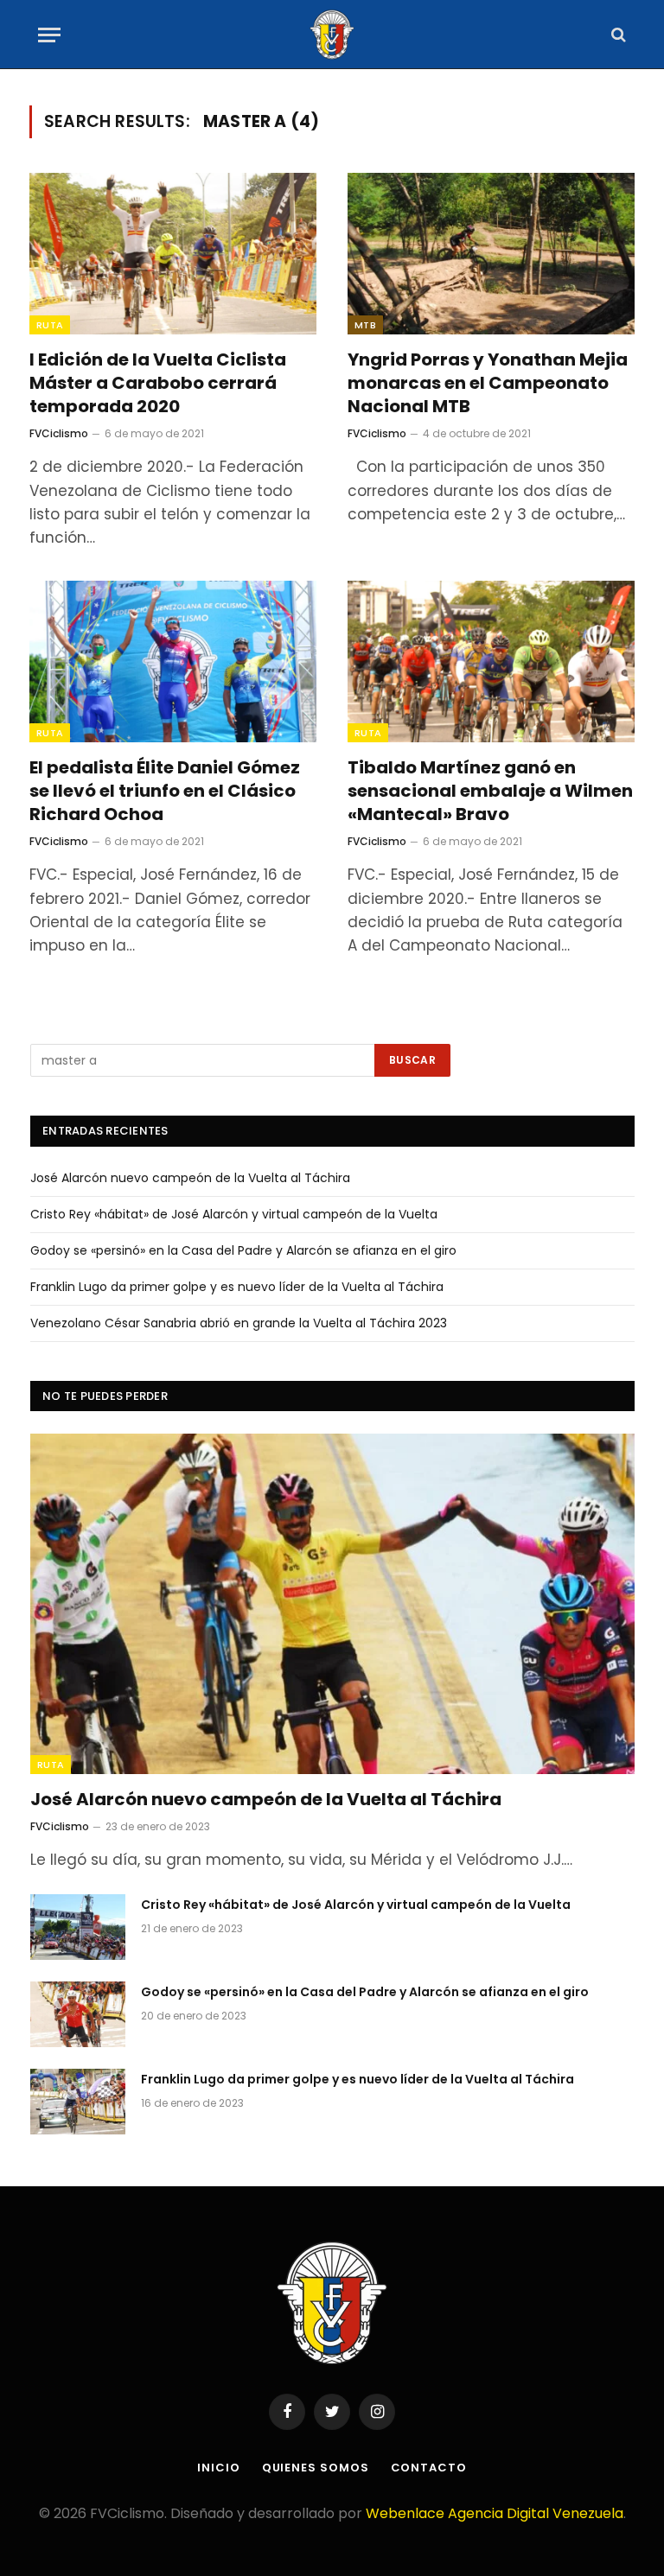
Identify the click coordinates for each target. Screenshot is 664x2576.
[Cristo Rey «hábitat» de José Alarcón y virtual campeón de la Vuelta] (78, 1927)
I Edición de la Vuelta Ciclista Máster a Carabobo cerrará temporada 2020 (158, 383)
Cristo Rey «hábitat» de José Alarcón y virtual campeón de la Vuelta (234, 1214)
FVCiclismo (59, 433)
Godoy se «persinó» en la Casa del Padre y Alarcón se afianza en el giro (243, 1250)
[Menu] (49, 35)
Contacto (429, 2468)
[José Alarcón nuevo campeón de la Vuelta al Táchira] (332, 1603)
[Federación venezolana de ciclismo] (332, 35)
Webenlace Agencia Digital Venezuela (495, 2513)
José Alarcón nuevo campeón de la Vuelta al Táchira (190, 1178)
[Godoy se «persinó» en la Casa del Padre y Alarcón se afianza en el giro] (78, 2014)
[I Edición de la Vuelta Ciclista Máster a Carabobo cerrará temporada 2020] (173, 254)
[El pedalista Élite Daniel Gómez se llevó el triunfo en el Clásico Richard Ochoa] (173, 661)
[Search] (617, 35)
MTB (365, 325)
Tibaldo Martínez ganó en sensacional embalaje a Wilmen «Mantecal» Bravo (490, 791)
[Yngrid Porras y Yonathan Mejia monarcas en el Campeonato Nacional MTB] (491, 254)
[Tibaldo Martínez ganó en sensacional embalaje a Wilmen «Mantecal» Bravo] (491, 661)
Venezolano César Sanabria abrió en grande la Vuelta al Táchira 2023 (239, 1323)
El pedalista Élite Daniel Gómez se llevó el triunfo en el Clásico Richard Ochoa (165, 791)
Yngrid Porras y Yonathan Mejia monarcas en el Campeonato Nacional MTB (488, 383)
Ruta (50, 325)
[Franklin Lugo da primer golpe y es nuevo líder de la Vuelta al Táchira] (78, 2102)
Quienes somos (316, 2468)
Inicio (218, 2468)
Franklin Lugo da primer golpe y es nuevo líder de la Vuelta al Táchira (237, 1287)
